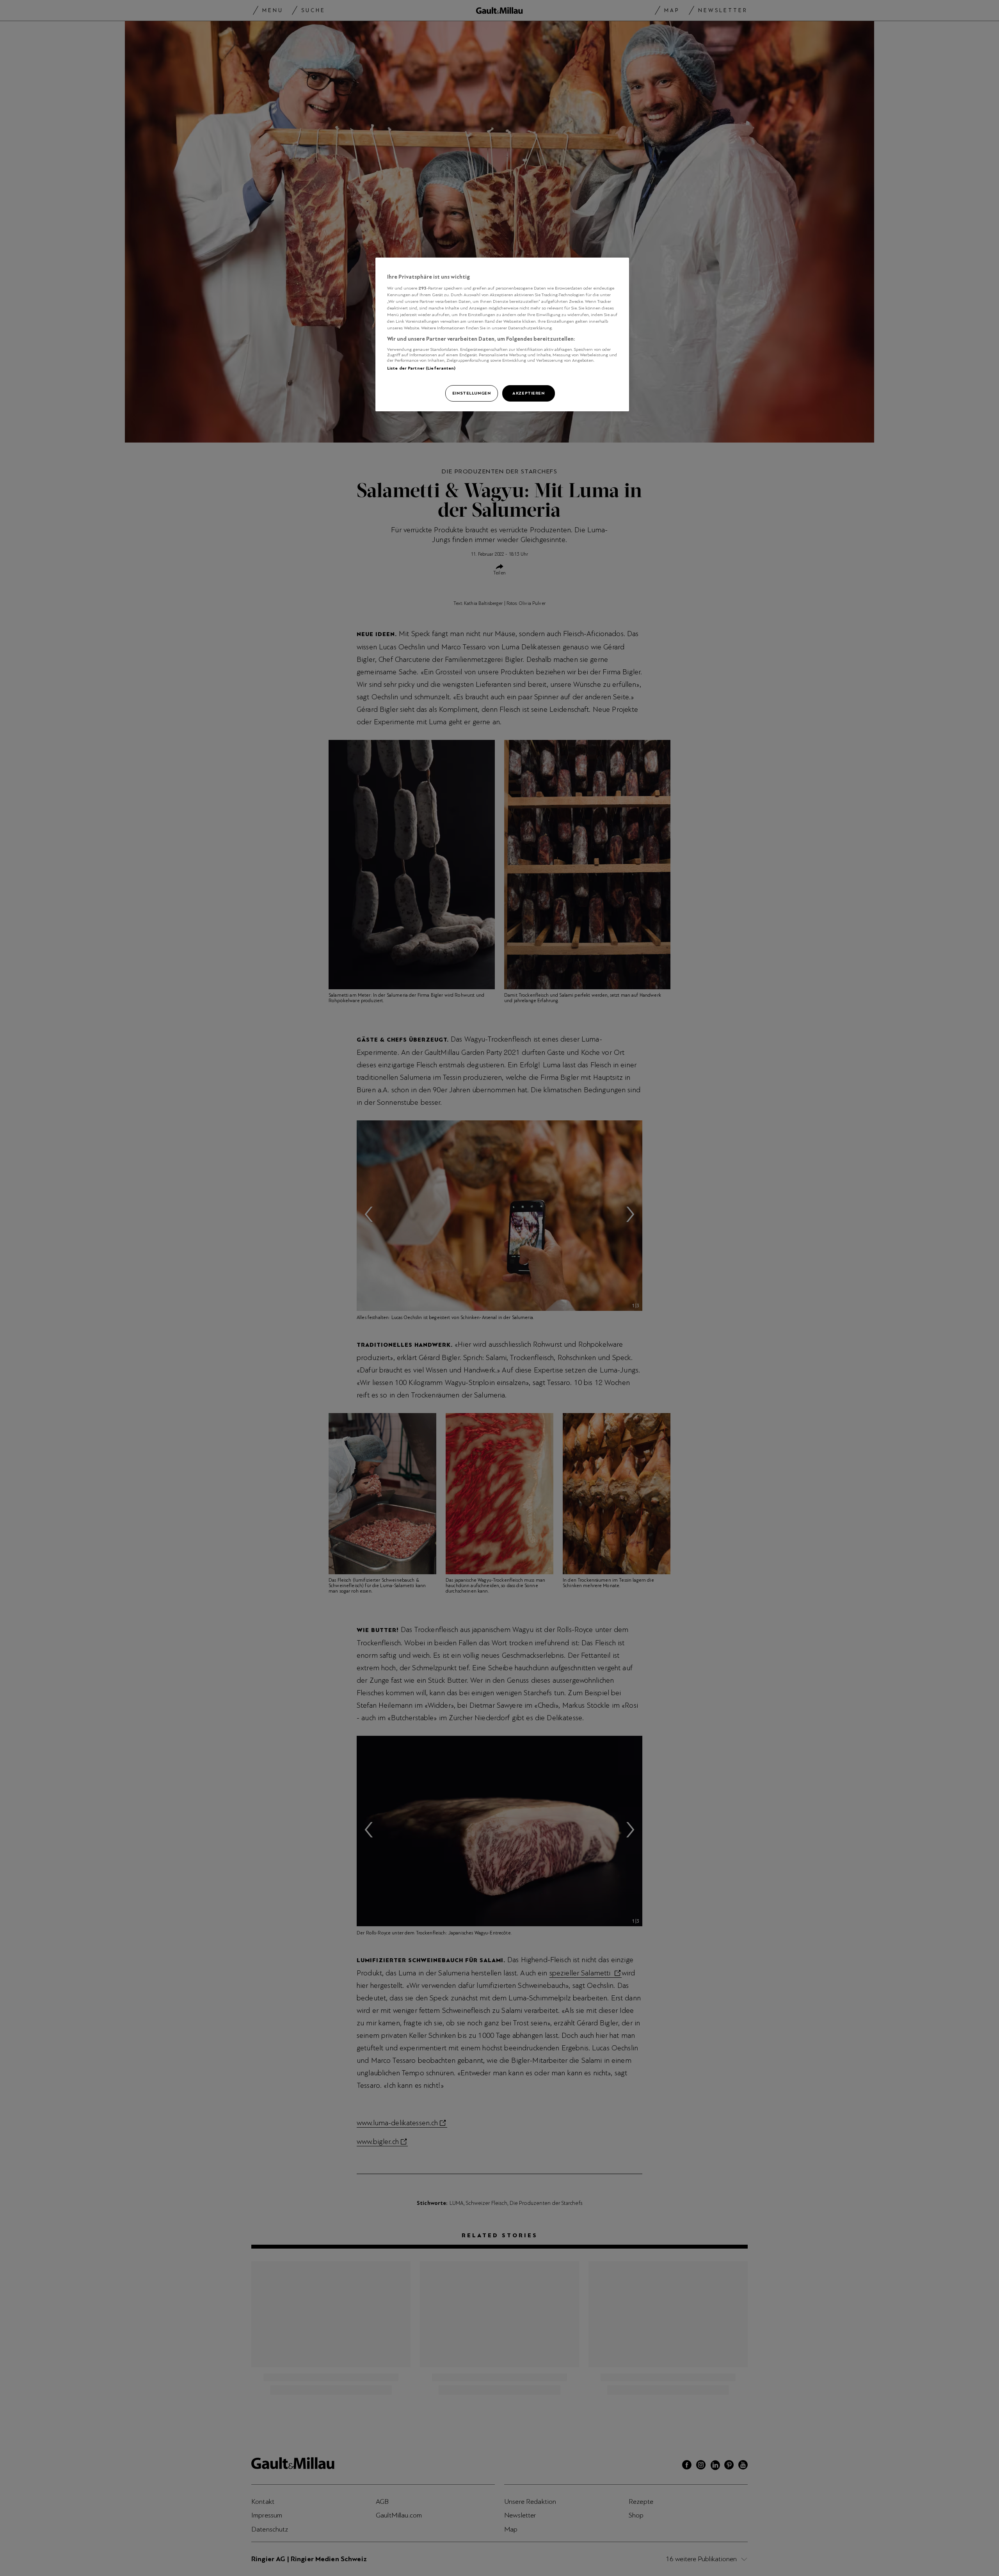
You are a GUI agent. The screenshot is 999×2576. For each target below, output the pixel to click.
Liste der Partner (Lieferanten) (421, 368)
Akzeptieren (528, 393)
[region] (502, 334)
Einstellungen (471, 393)
